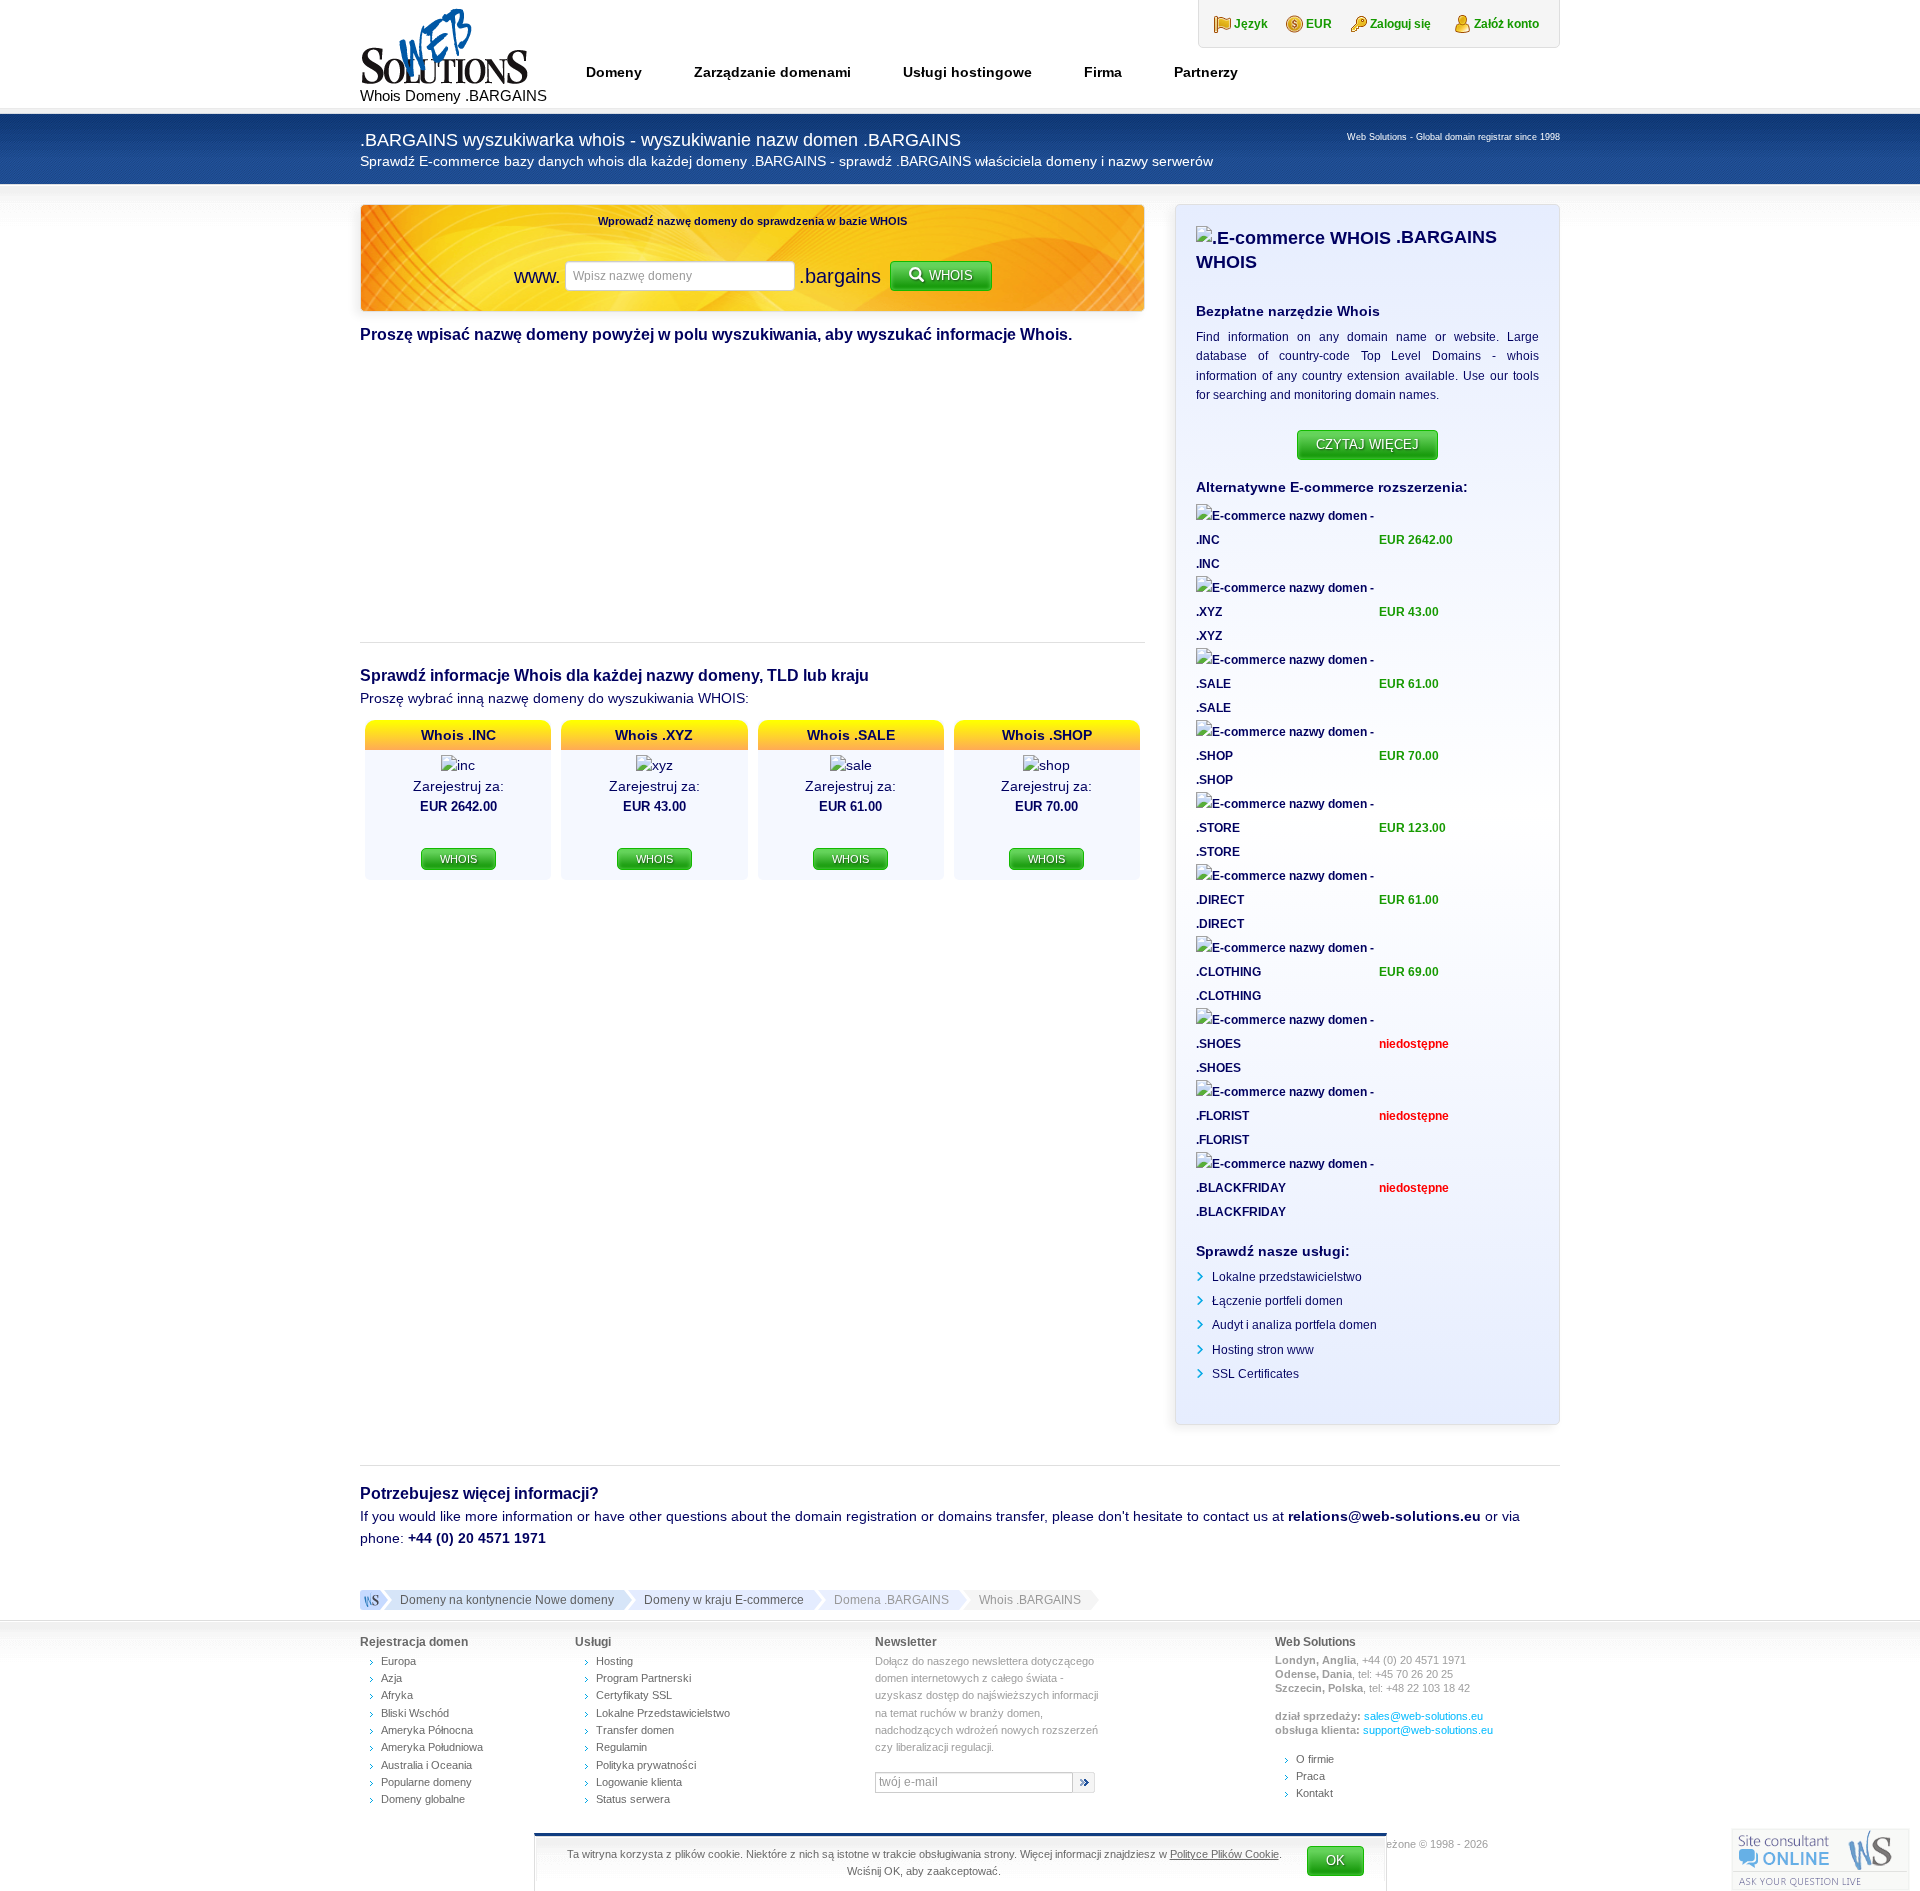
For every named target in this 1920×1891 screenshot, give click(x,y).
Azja (391, 1678)
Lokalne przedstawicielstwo (1287, 1277)
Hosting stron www (1263, 1350)
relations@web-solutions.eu (1384, 1516)
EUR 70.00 (1409, 756)
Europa (398, 1661)
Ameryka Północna (427, 1730)
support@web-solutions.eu (1428, 1730)
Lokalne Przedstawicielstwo (663, 1713)
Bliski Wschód (415, 1713)
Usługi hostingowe (967, 72)
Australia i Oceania (426, 1765)
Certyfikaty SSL (634, 1695)
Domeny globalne (423, 1799)
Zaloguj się (1400, 24)
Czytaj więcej (1367, 444)
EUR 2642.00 (1416, 540)
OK (1335, 1860)
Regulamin (621, 1747)
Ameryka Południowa (432, 1747)
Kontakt (1314, 1793)
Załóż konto (1506, 24)
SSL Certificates (1255, 1374)
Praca (1310, 1776)
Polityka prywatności (646, 1765)
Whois (951, 275)
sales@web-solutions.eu (1423, 1716)
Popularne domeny (426, 1782)
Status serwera (633, 1799)
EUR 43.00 (1409, 612)
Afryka (397, 1695)
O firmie (1315, 1759)
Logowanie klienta (639, 1782)
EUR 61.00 (1409, 684)
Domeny (614, 72)
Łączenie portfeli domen (1277, 1301)
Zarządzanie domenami (772, 72)
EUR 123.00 (1412, 828)
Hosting (614, 1661)
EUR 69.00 (1409, 972)
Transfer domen (635, 1730)
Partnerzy (1206, 72)
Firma (1103, 72)
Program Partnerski (643, 1678)
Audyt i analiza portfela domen (1294, 1325)
